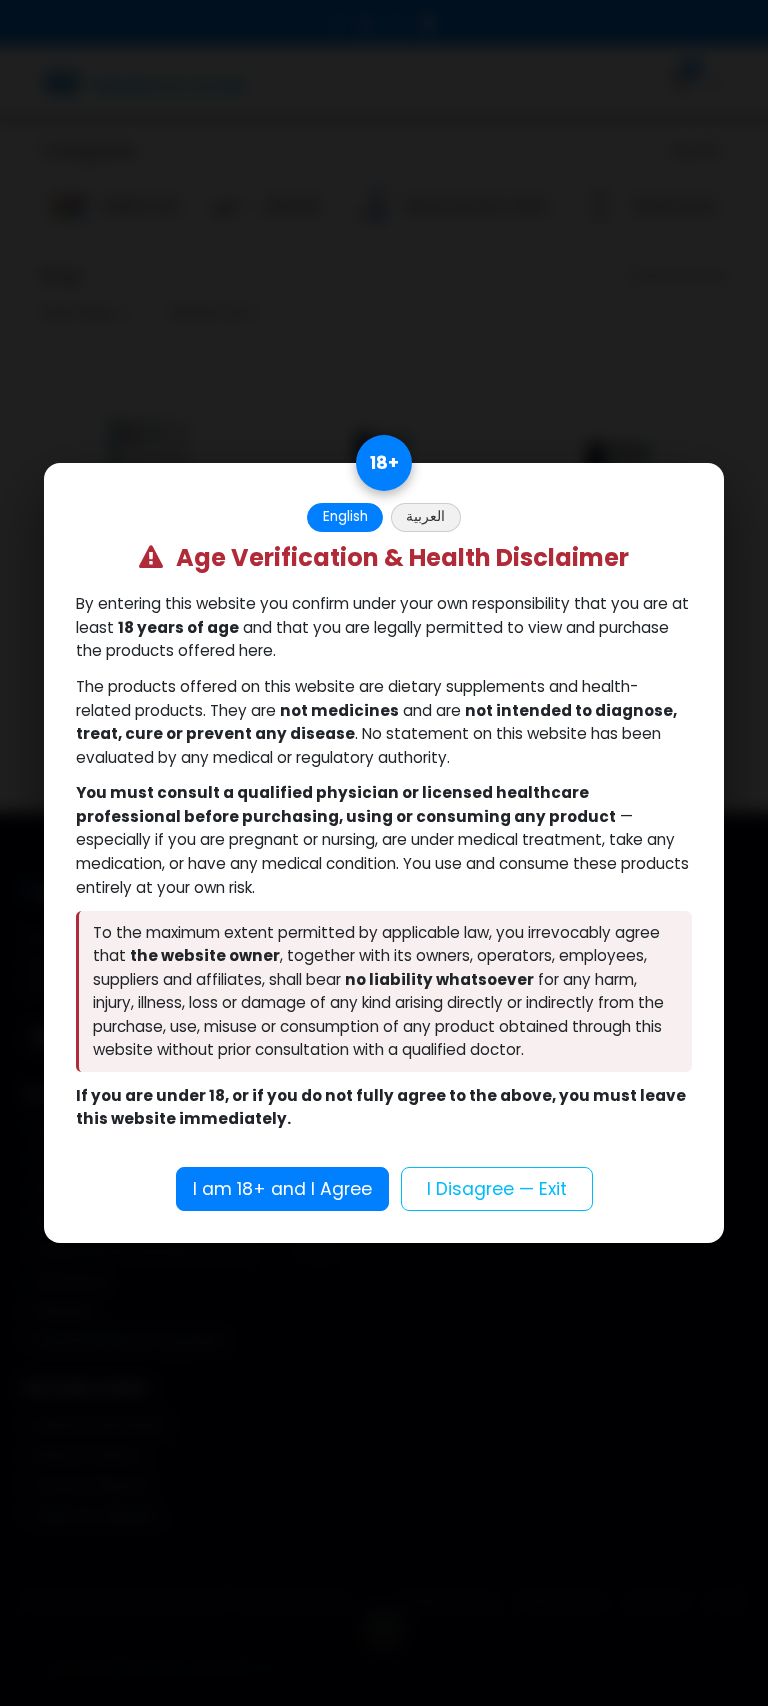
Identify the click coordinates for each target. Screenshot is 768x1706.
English (345, 516)
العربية (425, 516)
